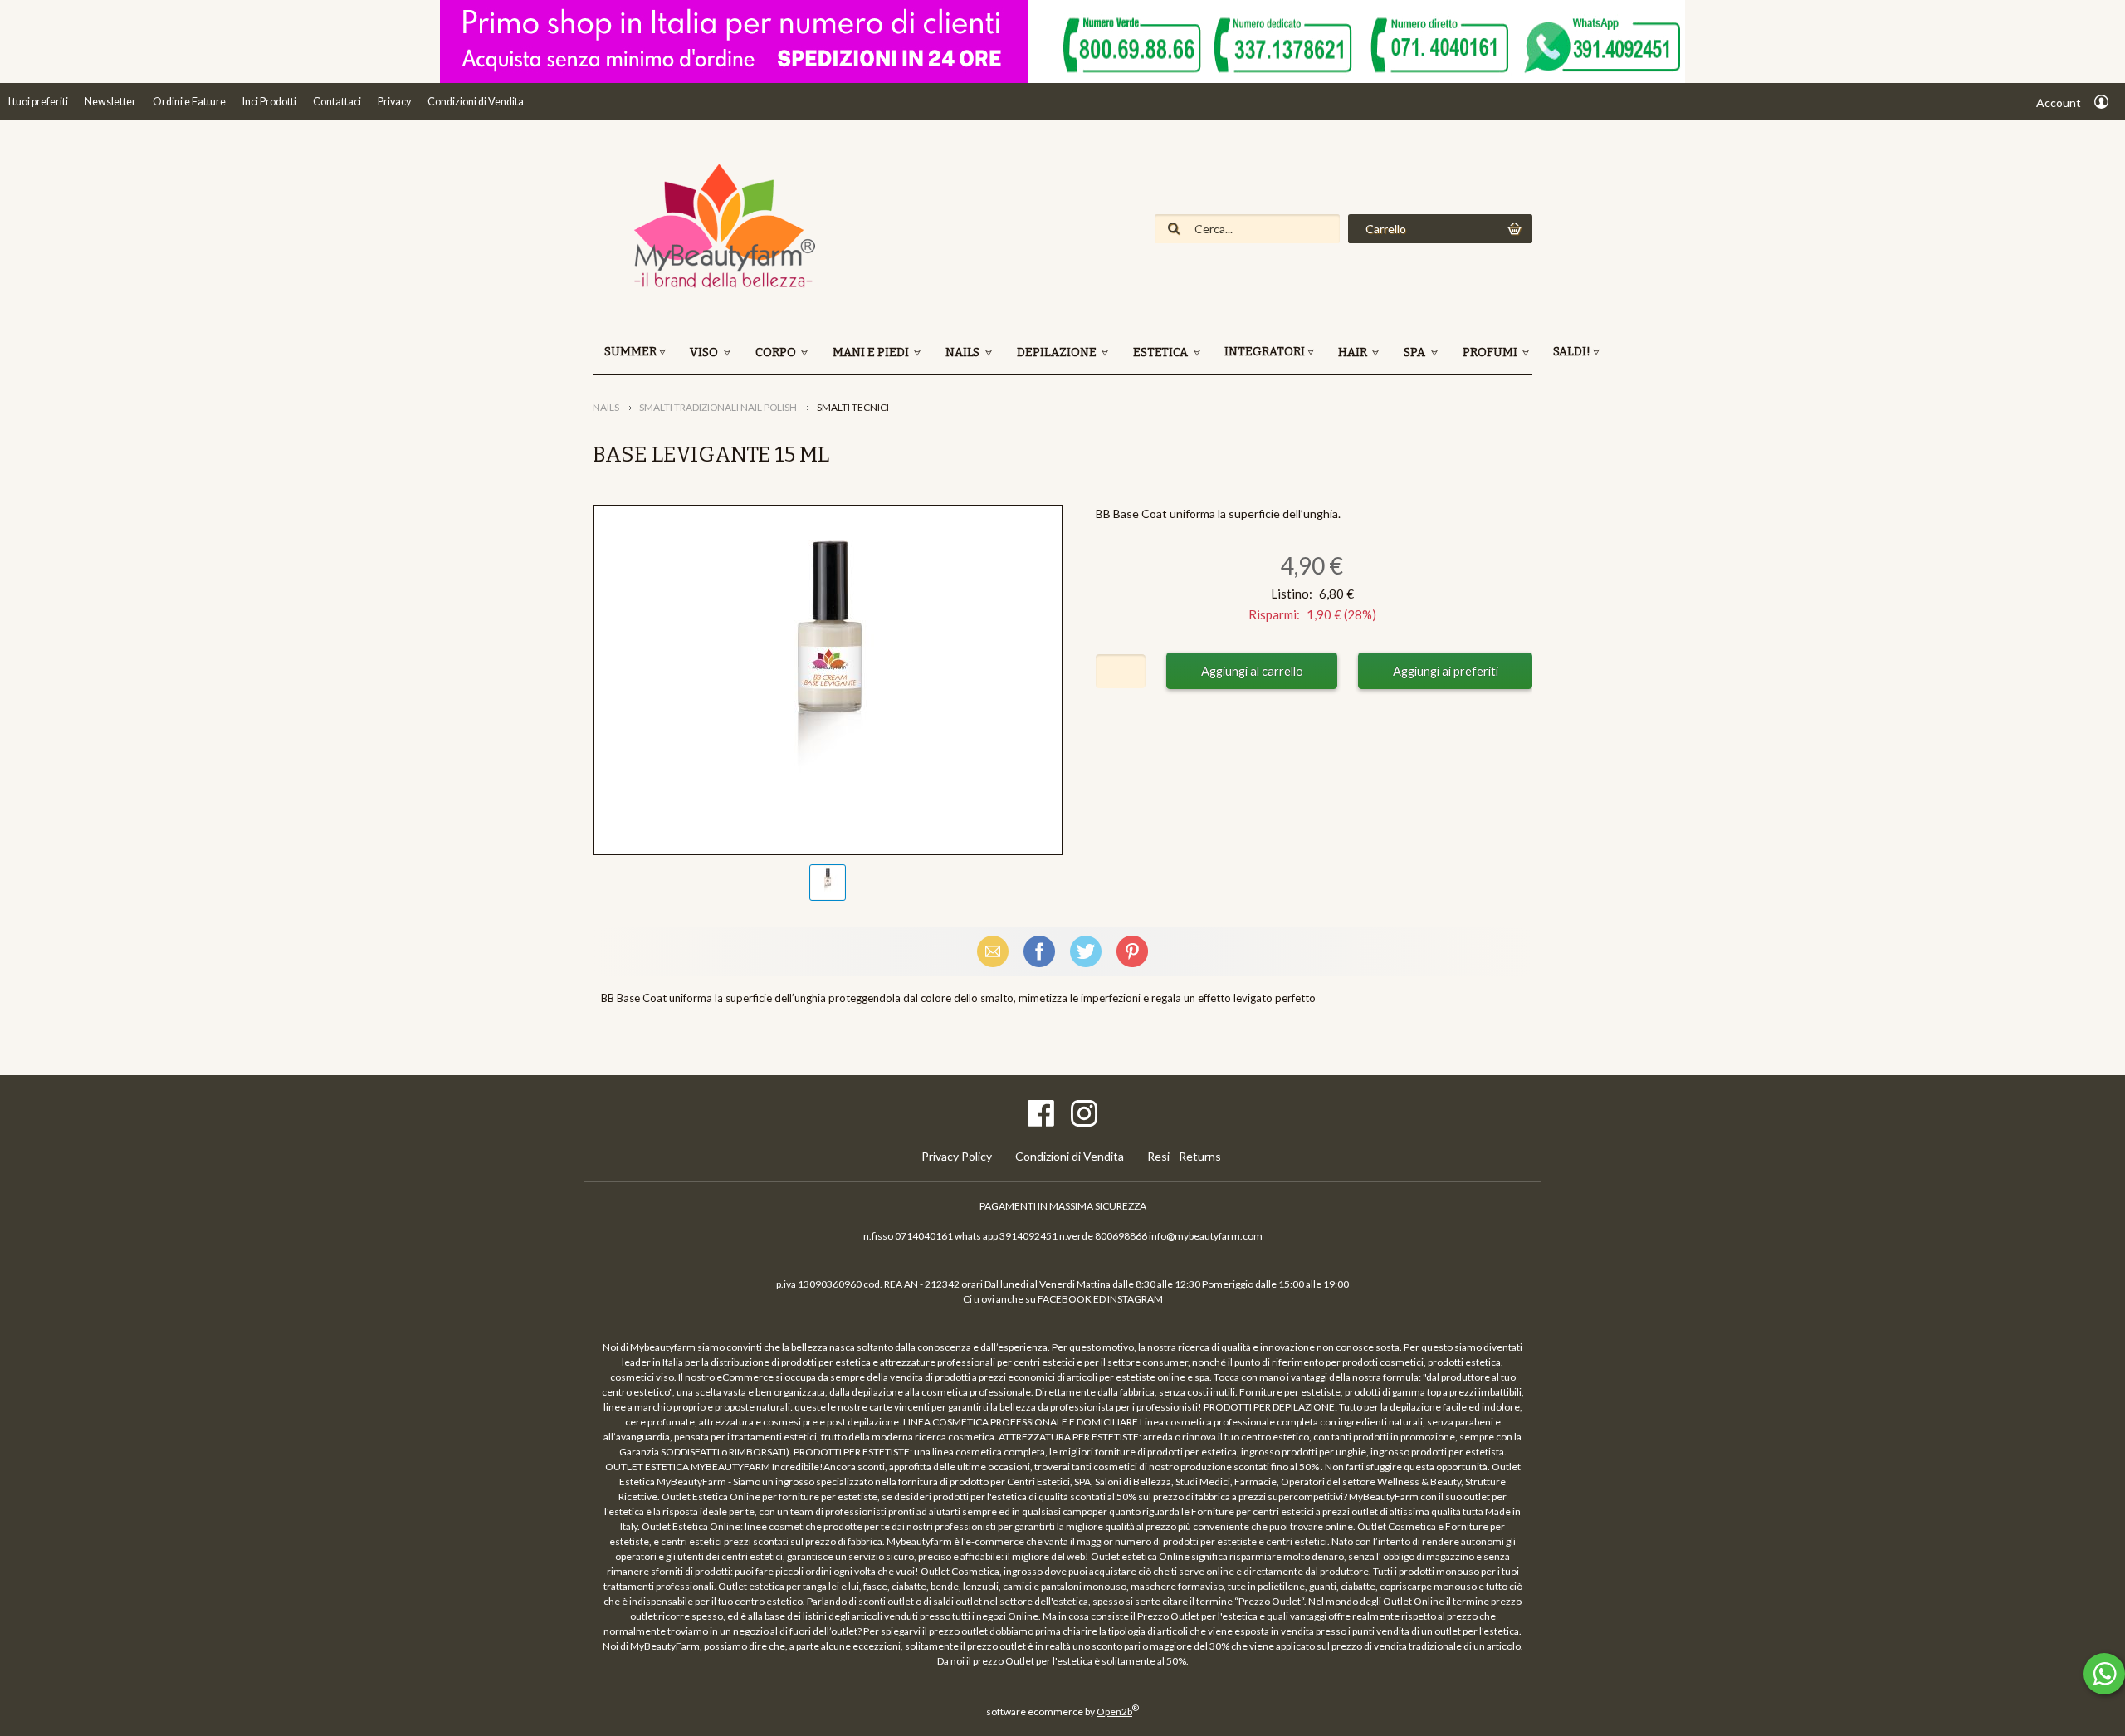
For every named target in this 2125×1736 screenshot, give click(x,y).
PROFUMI (1491, 352)
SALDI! (1572, 352)
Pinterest (1132, 951)
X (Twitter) (1086, 951)
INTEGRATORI (1265, 352)
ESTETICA (1162, 352)
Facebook (1039, 951)
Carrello (1386, 229)
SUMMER (630, 352)
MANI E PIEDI (872, 352)
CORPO (777, 352)
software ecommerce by (1062, 1712)
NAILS (964, 352)
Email (993, 951)
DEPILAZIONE (1058, 352)
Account (2059, 103)
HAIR (1354, 352)
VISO (705, 352)
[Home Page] (717, 286)
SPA (1416, 352)
